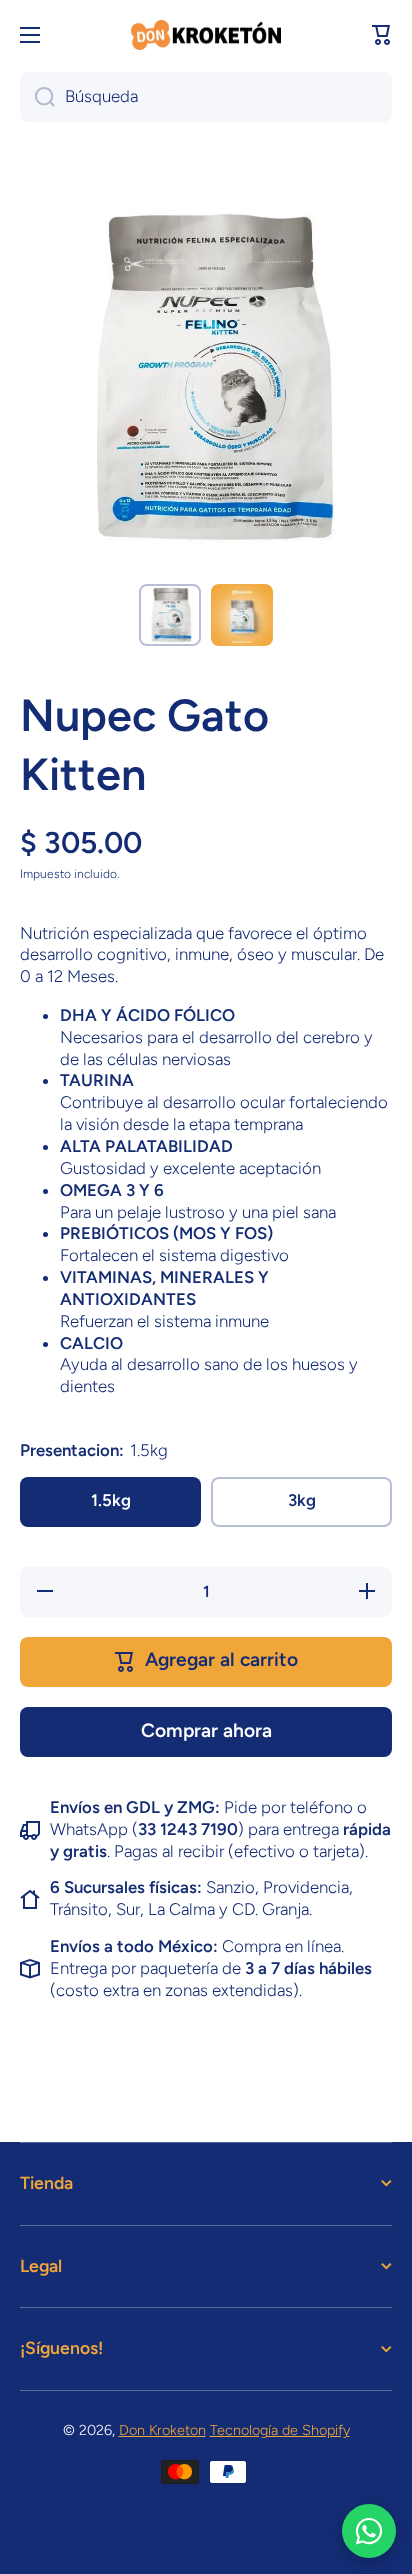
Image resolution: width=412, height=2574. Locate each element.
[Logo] (206, 35)
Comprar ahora (206, 1730)
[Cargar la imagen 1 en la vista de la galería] (170, 615)
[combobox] (206, 97)
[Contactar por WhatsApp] (369, 2531)
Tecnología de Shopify (280, 2430)
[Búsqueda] (37, 97)
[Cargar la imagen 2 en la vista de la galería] (242, 615)
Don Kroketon (162, 2430)
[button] (382, 35)
